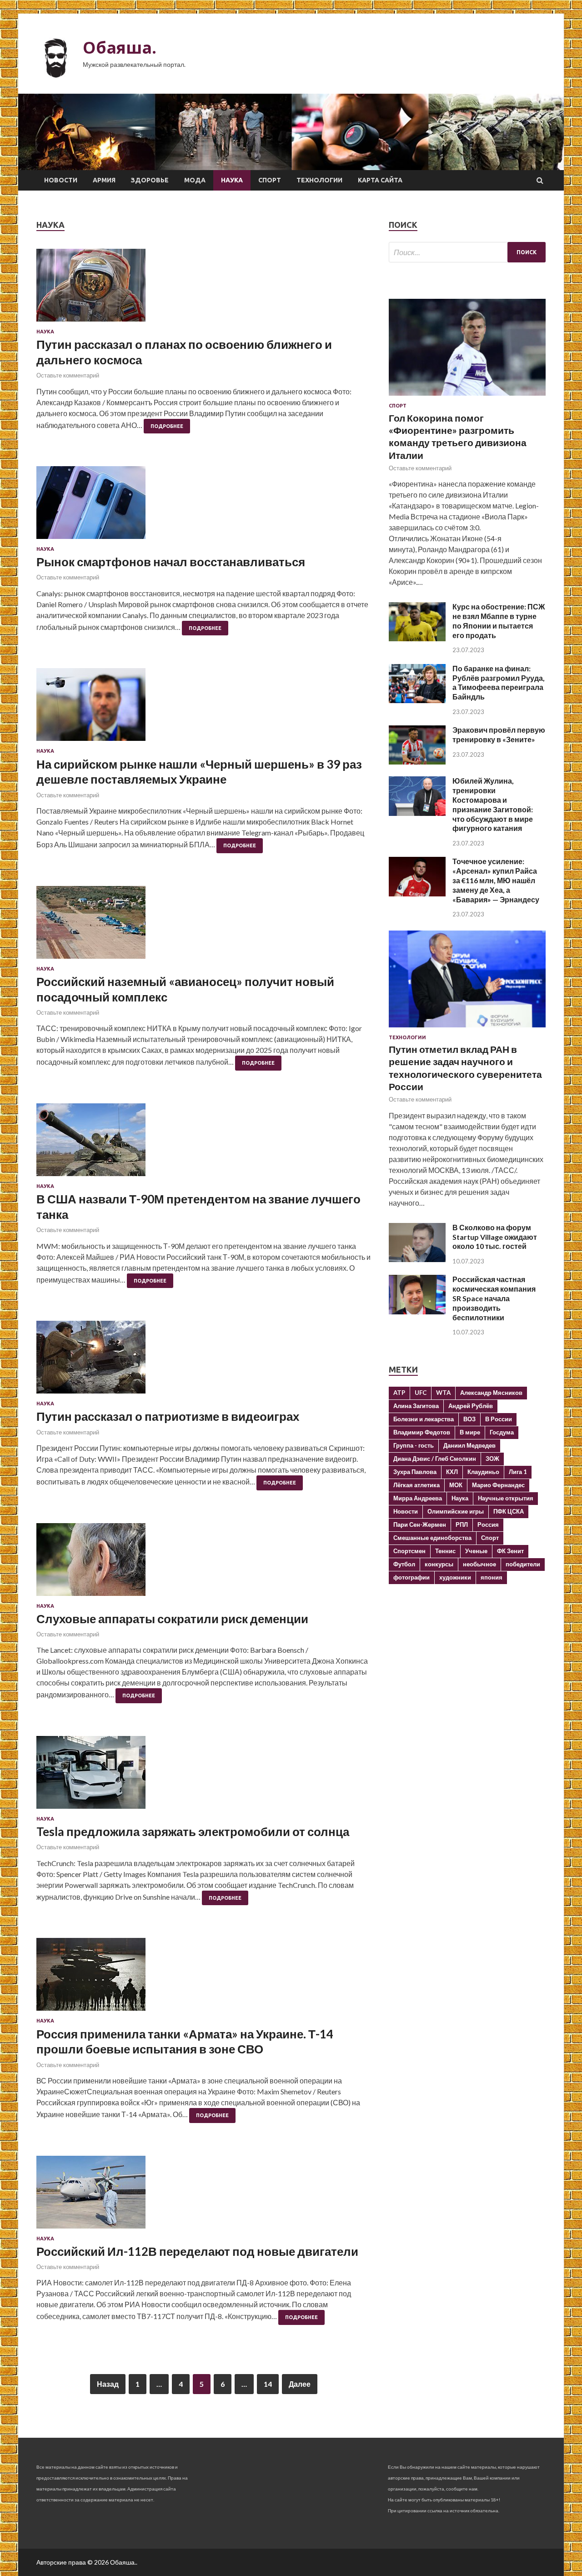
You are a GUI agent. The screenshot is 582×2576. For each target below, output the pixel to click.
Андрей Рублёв (471, 1406)
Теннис (445, 1551)
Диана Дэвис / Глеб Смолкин (435, 1459)
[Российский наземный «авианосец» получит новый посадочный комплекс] (203, 926)
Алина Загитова (416, 1406)
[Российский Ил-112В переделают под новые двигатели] (203, 2196)
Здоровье (150, 180)
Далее (300, 2384)
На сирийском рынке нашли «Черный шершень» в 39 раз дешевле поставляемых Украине (199, 772)
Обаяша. (120, 48)
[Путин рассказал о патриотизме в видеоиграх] (203, 1361)
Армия (104, 180)
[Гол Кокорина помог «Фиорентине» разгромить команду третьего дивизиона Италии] (467, 397)
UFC (421, 1393)
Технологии (319, 180)
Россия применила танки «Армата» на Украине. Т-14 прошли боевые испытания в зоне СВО (185, 2042)
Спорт (270, 180)
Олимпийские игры (456, 1511)
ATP (399, 1393)
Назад (108, 2384)
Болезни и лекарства (424, 1419)
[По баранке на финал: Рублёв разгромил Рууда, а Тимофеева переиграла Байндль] (417, 700)
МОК (456, 1485)
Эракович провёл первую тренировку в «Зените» (499, 735)
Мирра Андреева (418, 1498)
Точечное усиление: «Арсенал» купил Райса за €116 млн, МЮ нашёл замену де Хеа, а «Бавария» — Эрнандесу (496, 880)
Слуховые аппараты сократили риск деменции (172, 1619)
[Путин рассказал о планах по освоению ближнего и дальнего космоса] (203, 289)
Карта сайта (380, 180)
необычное (479, 1564)
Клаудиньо (483, 1472)
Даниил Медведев (469, 1445)
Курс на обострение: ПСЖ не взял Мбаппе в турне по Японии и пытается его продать (499, 621)
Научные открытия (506, 1498)
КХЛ (452, 1472)
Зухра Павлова (415, 1472)
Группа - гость (414, 1445)
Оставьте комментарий (68, 375)
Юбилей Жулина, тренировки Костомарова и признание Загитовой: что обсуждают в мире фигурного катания (493, 804)
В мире (470, 1432)
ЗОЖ (492, 1459)
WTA (443, 1393)
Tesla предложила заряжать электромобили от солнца (193, 1831)
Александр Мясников (491, 1393)
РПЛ (462, 1524)
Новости (61, 180)
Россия (488, 1524)
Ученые (476, 1551)
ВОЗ (469, 1419)
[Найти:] (467, 252)
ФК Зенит (510, 1551)
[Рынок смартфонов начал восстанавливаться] (203, 506)
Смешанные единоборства (432, 1538)
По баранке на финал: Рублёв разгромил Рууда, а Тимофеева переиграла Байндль (499, 682)
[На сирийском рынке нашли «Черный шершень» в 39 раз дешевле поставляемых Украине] (203, 708)
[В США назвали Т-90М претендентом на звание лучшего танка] (203, 1143)
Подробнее (167, 426)
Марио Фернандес (498, 1485)
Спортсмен (409, 1551)
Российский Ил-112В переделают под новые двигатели (197, 2251)
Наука (232, 180)
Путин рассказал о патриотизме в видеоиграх (168, 1416)
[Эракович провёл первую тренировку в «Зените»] (417, 762)
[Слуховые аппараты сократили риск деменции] (203, 1563)
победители (523, 1564)
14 (268, 2384)
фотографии (411, 1577)
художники (455, 1577)
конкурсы (439, 1564)
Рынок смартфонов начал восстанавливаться (171, 562)
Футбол (404, 1564)
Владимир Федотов (422, 1432)
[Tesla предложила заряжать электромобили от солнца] (203, 1776)
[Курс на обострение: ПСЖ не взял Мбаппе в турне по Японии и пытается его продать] (417, 638)
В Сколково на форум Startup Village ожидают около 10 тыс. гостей (495, 1237)
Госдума (502, 1432)
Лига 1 (518, 1472)
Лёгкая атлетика (416, 1485)
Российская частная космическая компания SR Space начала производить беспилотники (494, 1298)
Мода (195, 180)
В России (499, 1419)
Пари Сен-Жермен (420, 1524)
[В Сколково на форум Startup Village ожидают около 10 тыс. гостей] (417, 1259)
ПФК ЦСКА (509, 1511)
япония (492, 1577)
